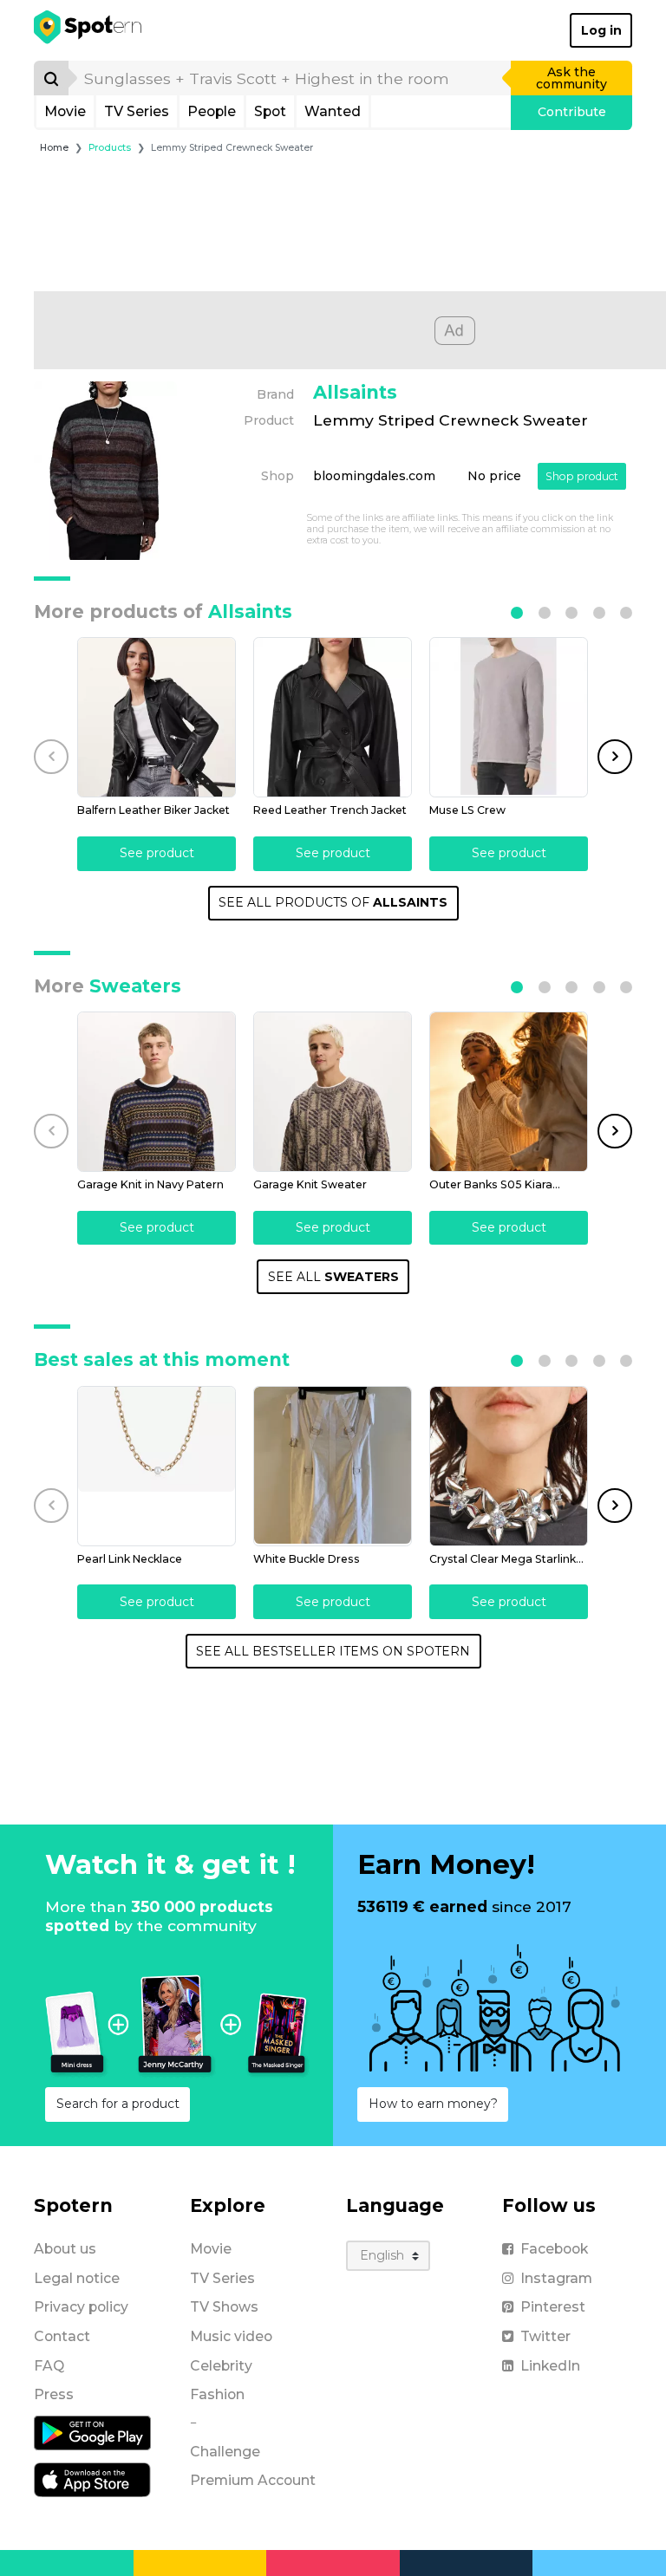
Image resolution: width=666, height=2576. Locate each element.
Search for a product (118, 2104)
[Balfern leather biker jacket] (157, 717)
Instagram (556, 2278)
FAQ (49, 2366)
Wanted (333, 111)
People (212, 111)
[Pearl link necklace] (157, 1466)
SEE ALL (333, 1277)
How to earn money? (433, 2104)
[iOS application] (92, 2479)
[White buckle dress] (333, 1466)
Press (54, 2394)
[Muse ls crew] (509, 717)
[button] (517, 613)
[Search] (51, 78)
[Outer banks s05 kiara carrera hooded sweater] (509, 1092)
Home (54, 148)
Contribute (572, 112)
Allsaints (355, 392)
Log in (601, 30)
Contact (62, 2336)
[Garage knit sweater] (333, 1092)
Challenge (225, 2452)
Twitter (545, 2336)
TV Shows (224, 2307)
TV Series (137, 111)
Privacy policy (81, 2307)
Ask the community (571, 78)
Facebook (554, 2249)
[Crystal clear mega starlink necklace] (509, 1466)
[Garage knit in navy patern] (157, 1092)
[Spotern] (89, 30)
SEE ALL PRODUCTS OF (333, 902)
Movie (65, 111)
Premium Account (253, 2480)
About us (65, 2249)
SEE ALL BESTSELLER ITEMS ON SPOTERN (333, 1651)
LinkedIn (550, 2366)
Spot (270, 111)
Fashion (217, 2394)
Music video (231, 2336)
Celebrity (221, 2366)
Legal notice (77, 2278)
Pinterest (553, 2307)
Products (110, 148)
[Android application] (92, 2432)
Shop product (582, 476)
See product (157, 853)
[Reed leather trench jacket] (333, 717)
